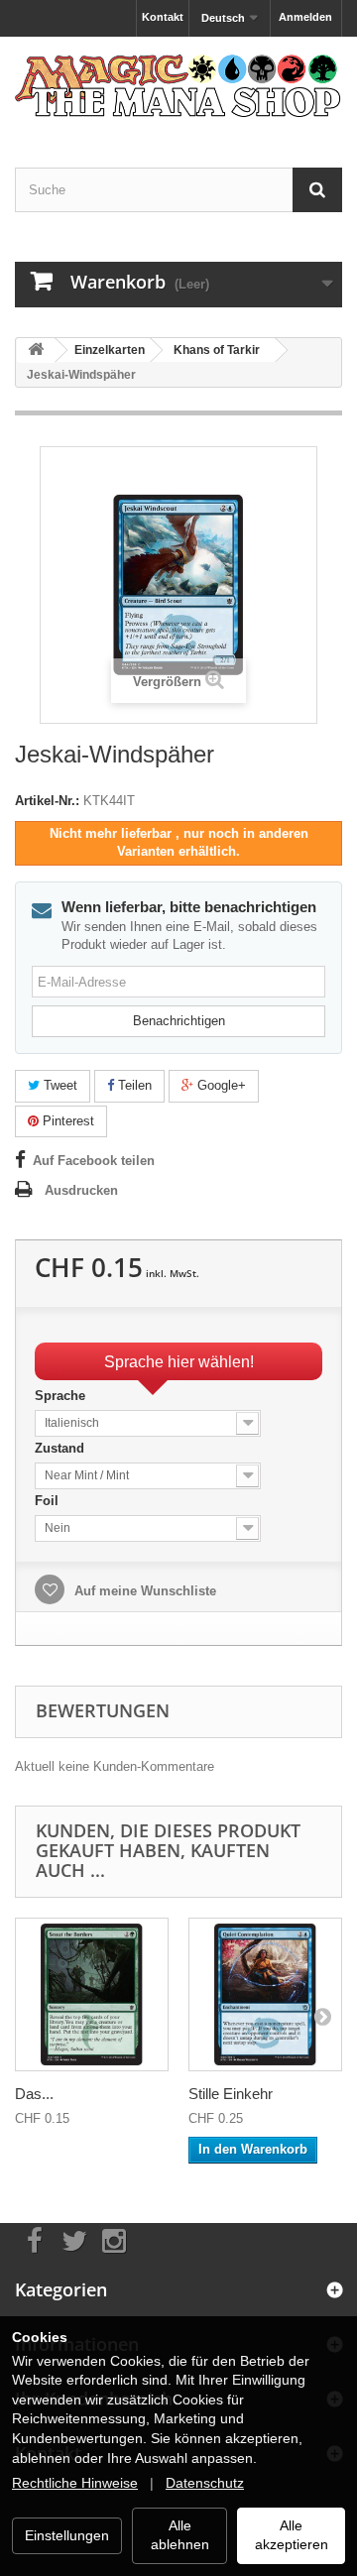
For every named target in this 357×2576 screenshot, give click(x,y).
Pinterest (66, 1121)
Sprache (62, 1396)
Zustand (61, 1448)
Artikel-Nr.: (47, 801)
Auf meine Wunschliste (143, 1591)
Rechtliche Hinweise (75, 2483)
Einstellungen (67, 2535)
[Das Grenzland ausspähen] (92, 1994)
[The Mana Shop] (178, 85)
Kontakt (163, 17)
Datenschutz (205, 2483)
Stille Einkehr (231, 2094)
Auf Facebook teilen (94, 1161)
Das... (34, 2094)
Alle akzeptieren (292, 2535)
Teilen (133, 1085)
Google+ (220, 1085)
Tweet (59, 1085)
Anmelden (305, 17)
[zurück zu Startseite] (36, 351)
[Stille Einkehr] (265, 1994)
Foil (49, 1501)
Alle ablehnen (180, 2535)
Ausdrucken (81, 1190)
